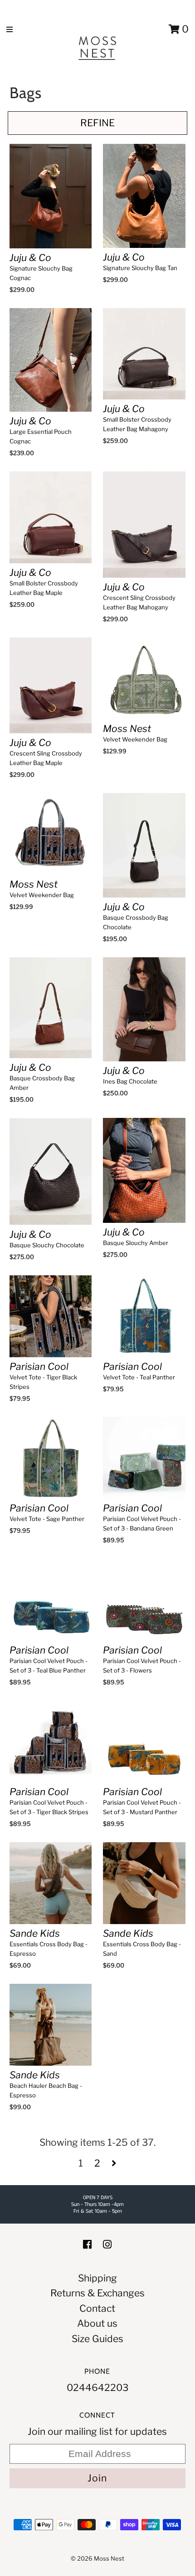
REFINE (97, 123)
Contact (97, 2308)
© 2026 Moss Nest (97, 2558)
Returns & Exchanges (97, 2293)
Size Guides (97, 2339)
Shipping (97, 2278)
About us (97, 2323)
